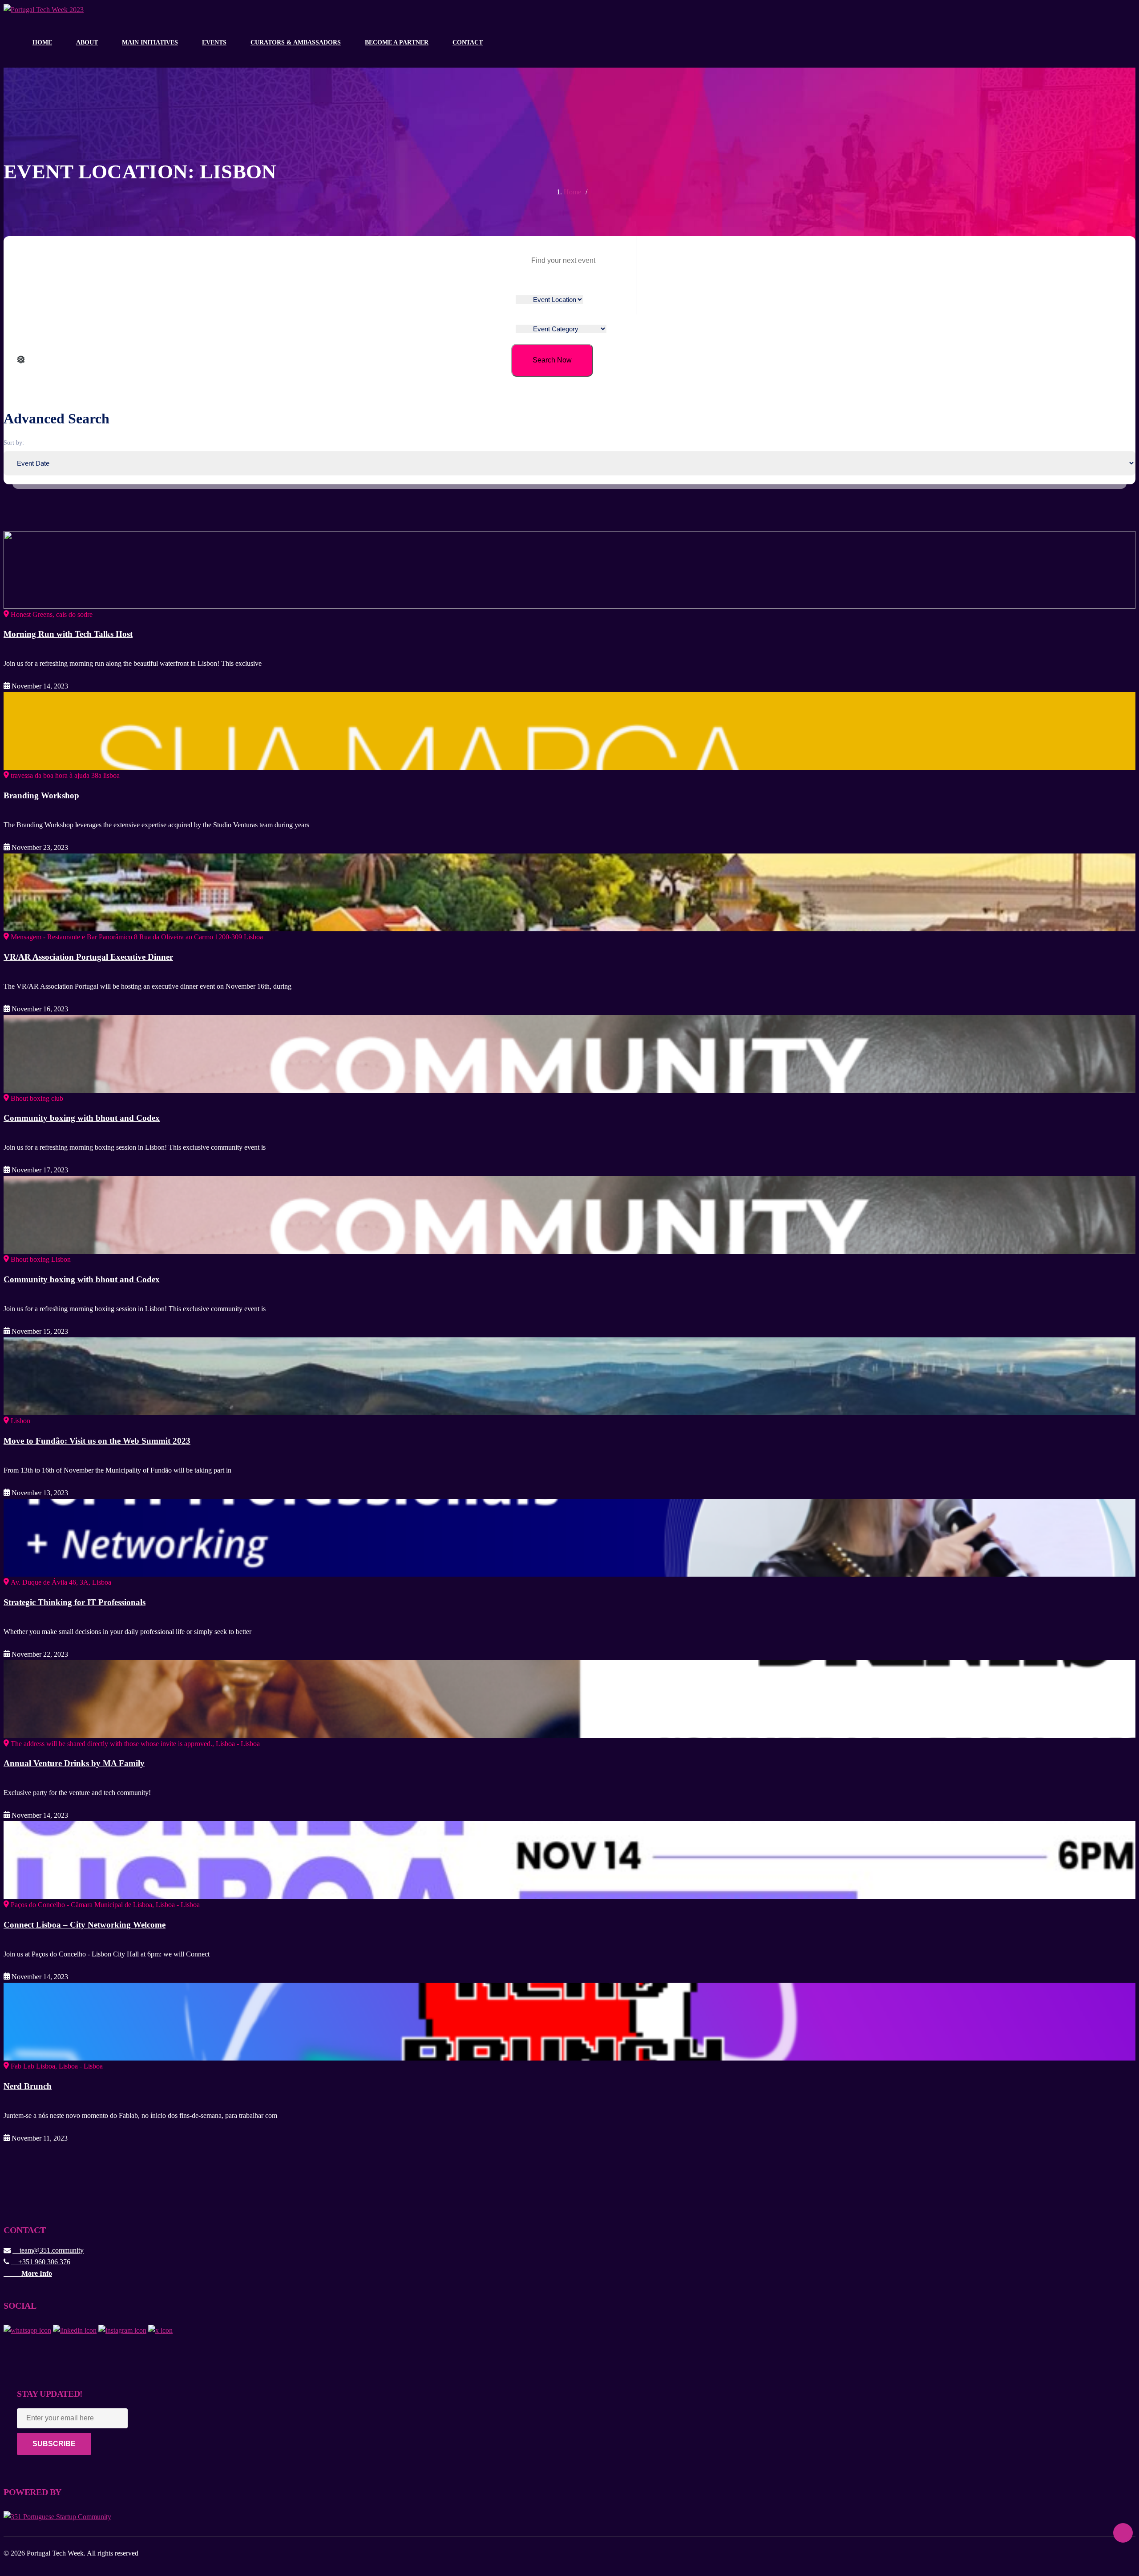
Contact (468, 42)
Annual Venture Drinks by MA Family (74, 1763)
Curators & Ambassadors (296, 42)
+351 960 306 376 (41, 2262)
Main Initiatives (150, 42)
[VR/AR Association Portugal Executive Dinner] (569, 892)
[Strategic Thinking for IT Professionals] (569, 1537)
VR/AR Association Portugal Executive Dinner (88, 957)
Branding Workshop (41, 795)
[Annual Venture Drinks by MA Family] (569, 1698)
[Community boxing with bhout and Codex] (569, 1053)
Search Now (552, 360)
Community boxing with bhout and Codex (82, 1118)
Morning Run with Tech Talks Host (68, 634)
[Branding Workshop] (569, 730)
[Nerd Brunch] (569, 2021)
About (87, 42)
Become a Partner (397, 42)
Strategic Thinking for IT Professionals (75, 1602)
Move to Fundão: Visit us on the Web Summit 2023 (97, 1441)
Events (214, 42)
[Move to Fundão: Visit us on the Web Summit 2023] (569, 1375)
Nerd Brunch (28, 2086)
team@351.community (48, 2250)
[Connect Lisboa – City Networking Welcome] (569, 1859)
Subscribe (54, 2444)
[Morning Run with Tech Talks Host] (569, 569)
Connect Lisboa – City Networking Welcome (85, 1925)
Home (42, 42)
